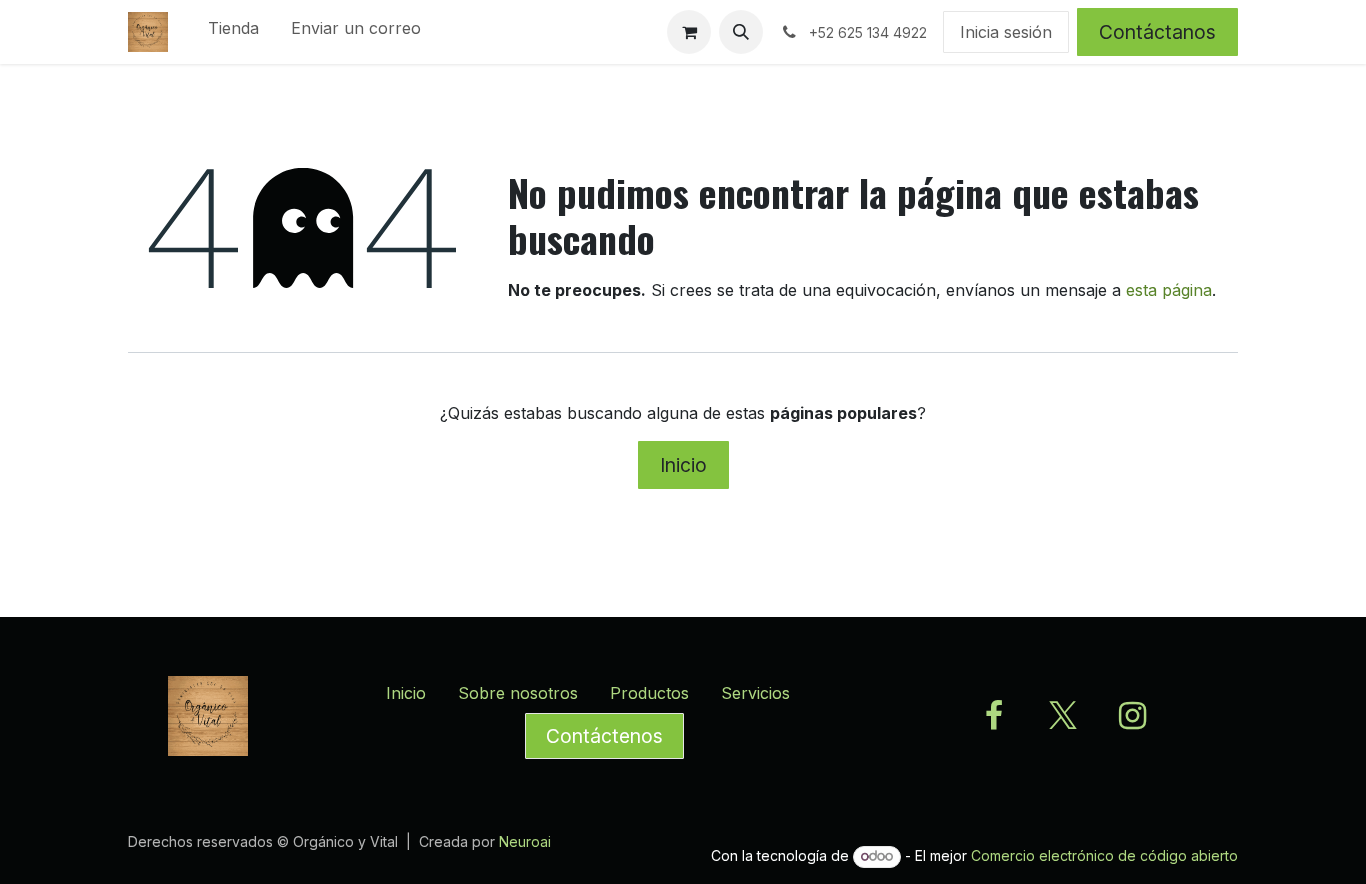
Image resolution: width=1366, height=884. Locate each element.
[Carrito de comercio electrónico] (689, 32)
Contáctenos (604, 736)
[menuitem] (233, 32)
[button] (741, 32)
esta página (1169, 290)
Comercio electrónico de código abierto (1104, 855)
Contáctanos (1157, 32)
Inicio (683, 465)
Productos (649, 693)
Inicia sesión (1006, 32)
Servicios (755, 693)
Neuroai (525, 841)
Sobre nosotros (518, 693)
